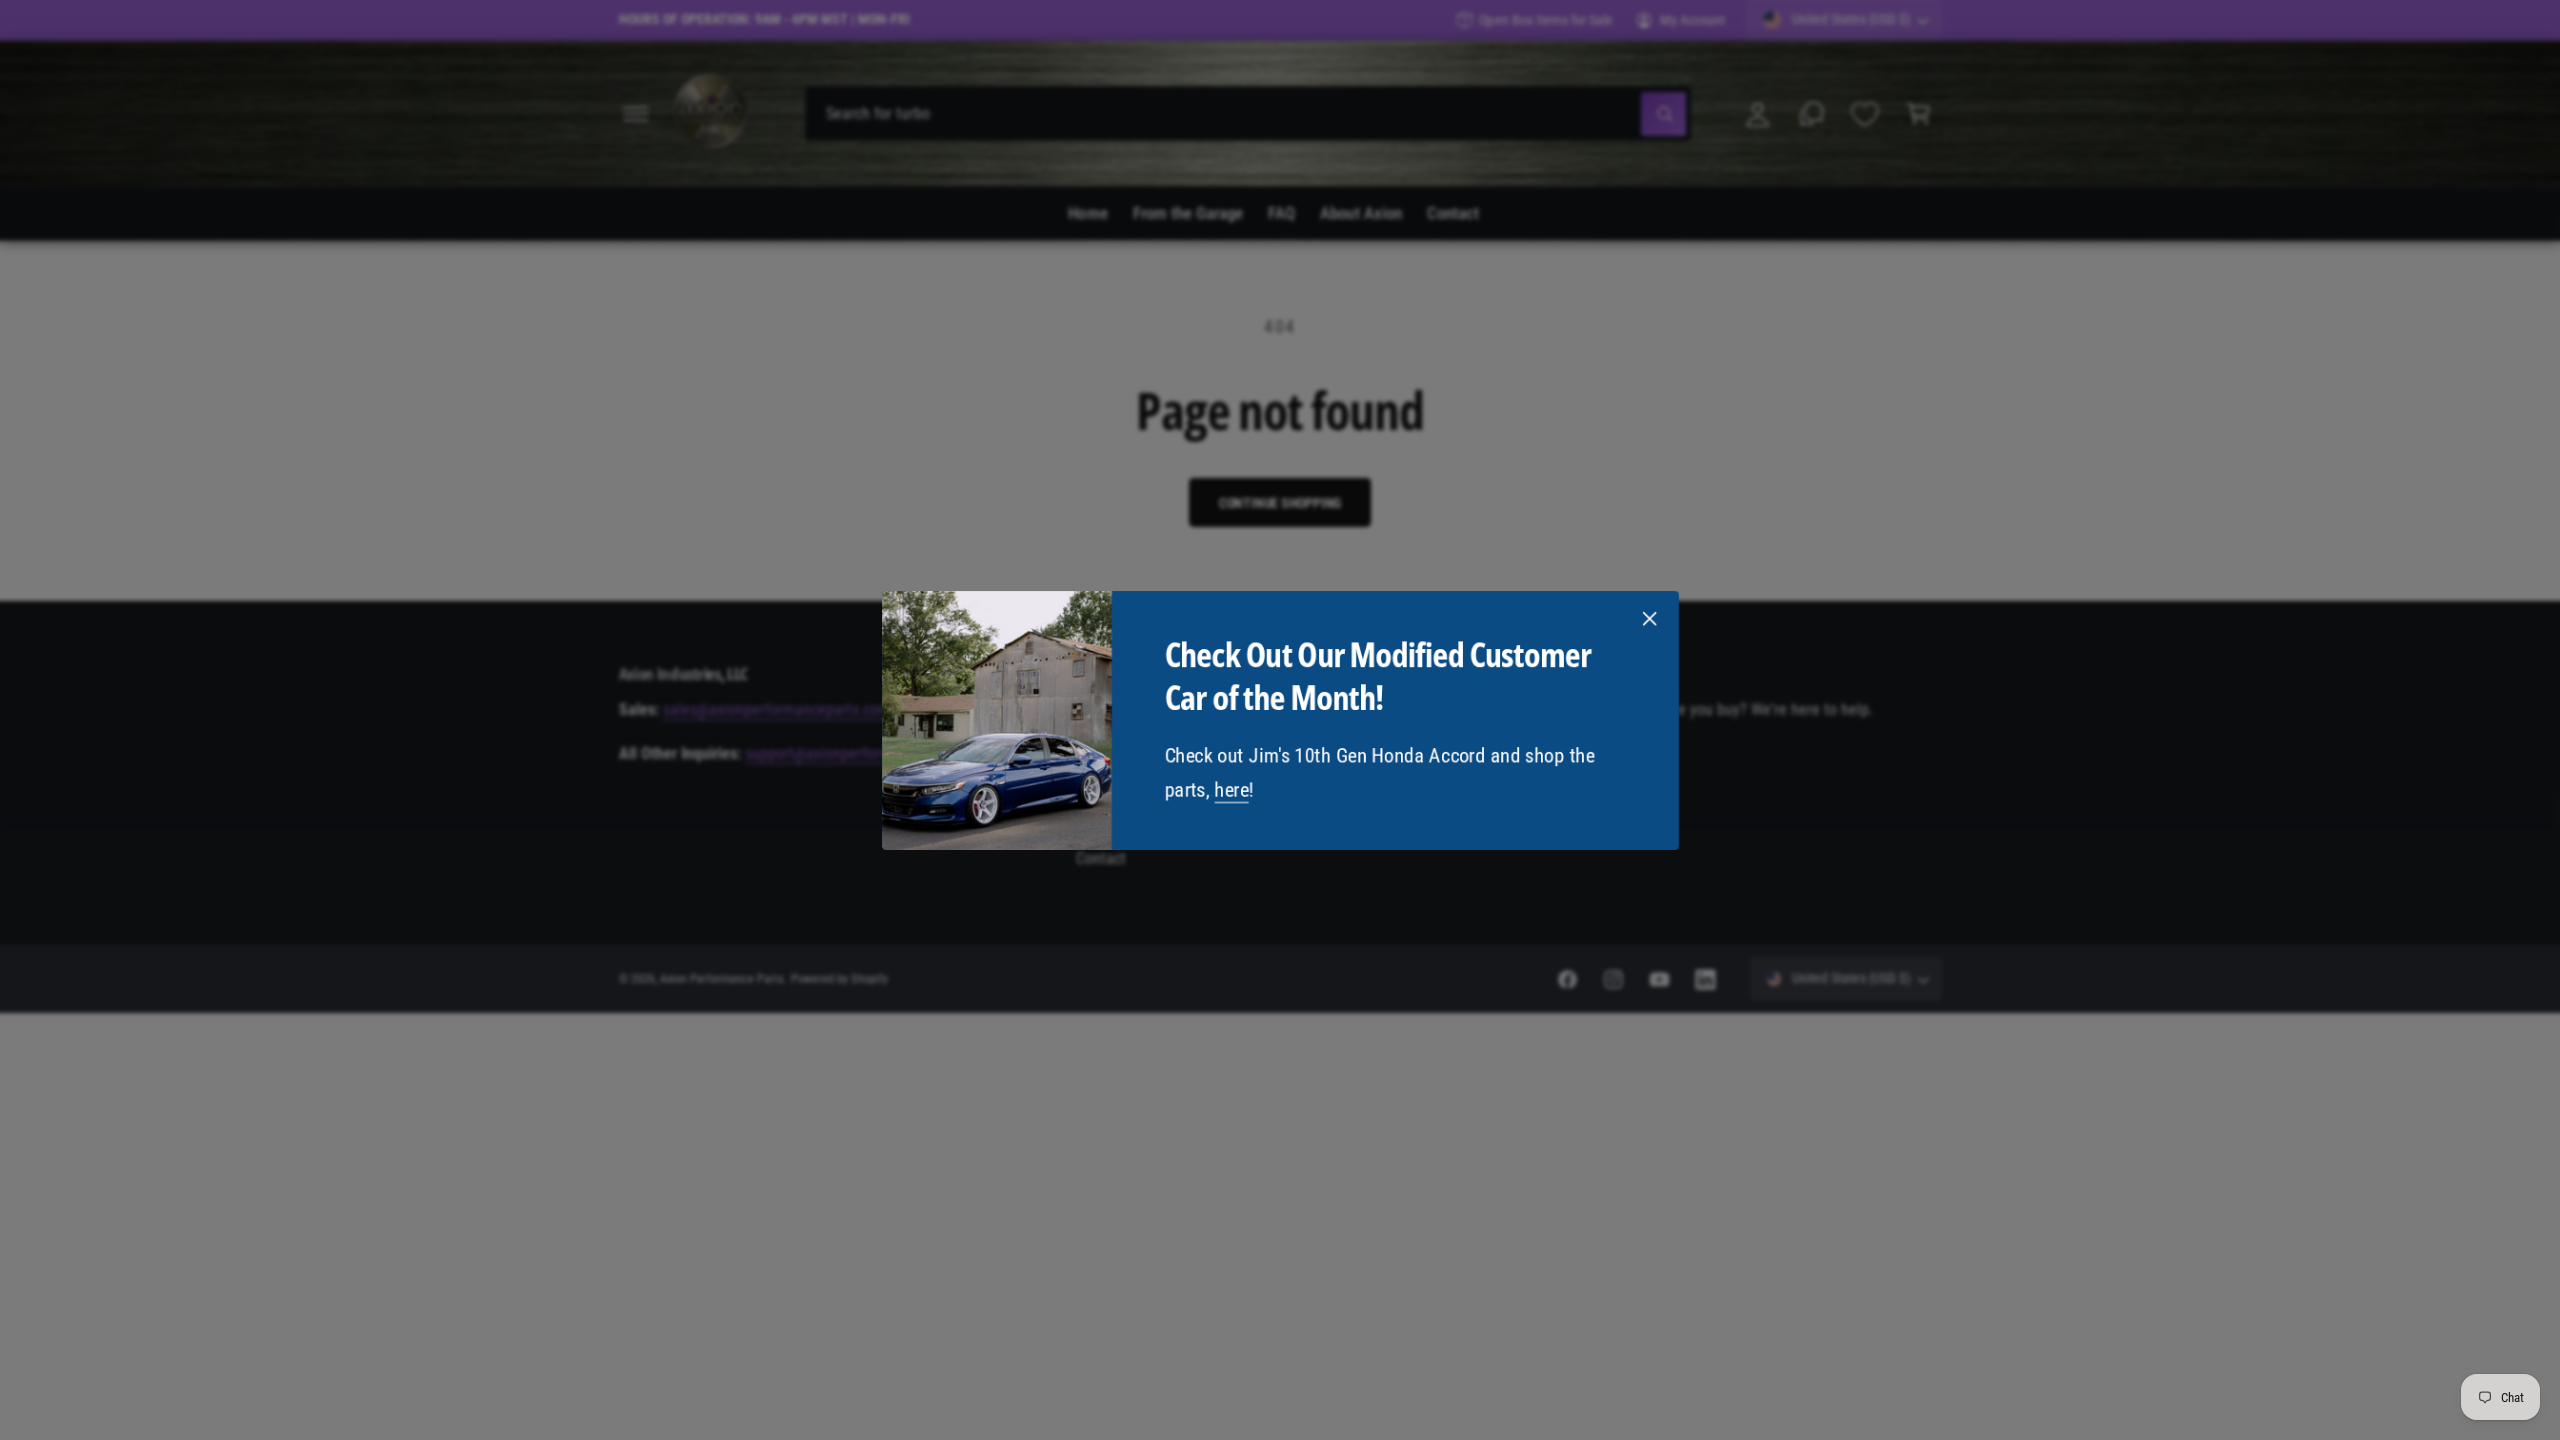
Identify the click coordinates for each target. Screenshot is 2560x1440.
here (1231, 789)
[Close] (1649, 618)
